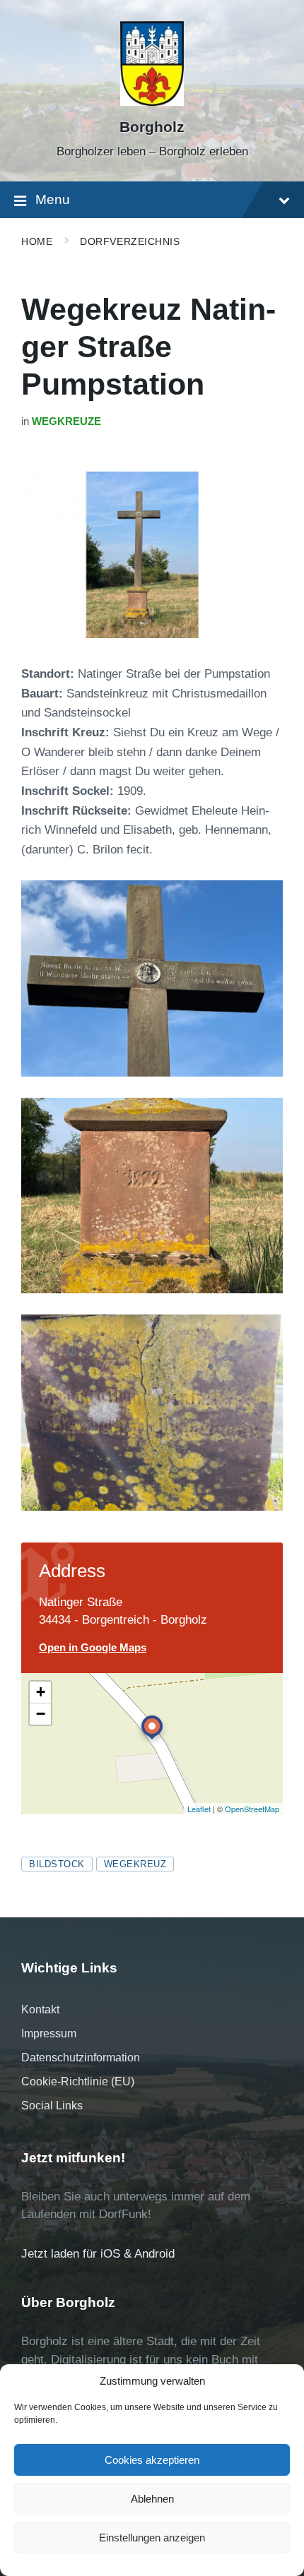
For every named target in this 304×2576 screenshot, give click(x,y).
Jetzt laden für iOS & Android (98, 2254)
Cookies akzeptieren (152, 2460)
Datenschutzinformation (81, 2057)
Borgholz (152, 127)
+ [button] (41, 1692)
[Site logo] (152, 102)
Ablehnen (152, 2499)
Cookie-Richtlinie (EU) (78, 2081)
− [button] (41, 1714)
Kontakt (40, 2009)
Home (37, 241)
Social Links (52, 2105)
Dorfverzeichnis (130, 241)
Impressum (49, 2033)
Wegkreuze (66, 421)
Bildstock (57, 1864)
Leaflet (199, 1809)
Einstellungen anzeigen (152, 2538)
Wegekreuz (135, 1864)
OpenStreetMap (252, 1809)
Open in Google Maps (93, 1648)
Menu (53, 199)
